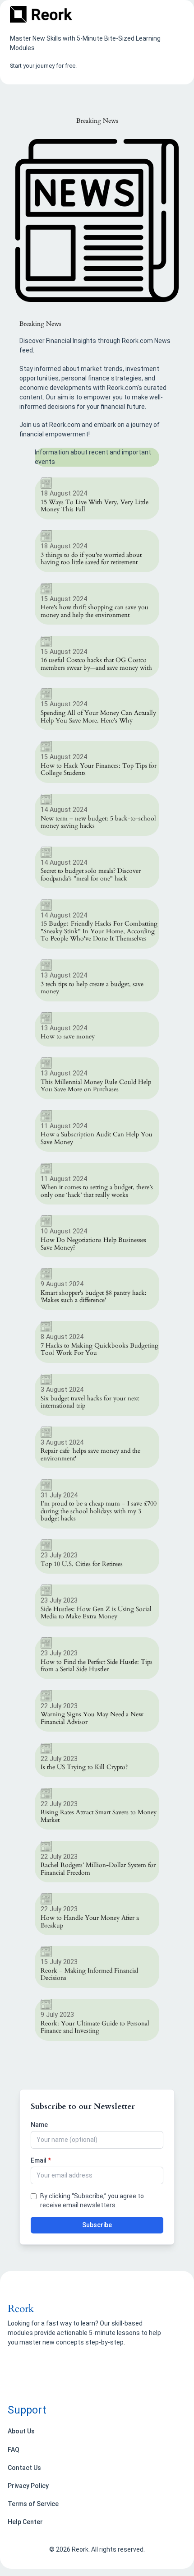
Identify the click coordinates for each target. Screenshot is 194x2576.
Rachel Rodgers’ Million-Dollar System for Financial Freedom (98, 1869)
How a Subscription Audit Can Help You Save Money (97, 1138)
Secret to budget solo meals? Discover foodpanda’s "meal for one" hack (91, 875)
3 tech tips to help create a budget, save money (92, 988)
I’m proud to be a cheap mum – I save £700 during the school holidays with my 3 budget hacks (99, 1511)
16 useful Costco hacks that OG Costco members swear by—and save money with (96, 664)
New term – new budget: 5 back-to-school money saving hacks (98, 822)
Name (39, 2125)
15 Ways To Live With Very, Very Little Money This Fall (95, 506)
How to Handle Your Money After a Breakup (90, 1922)
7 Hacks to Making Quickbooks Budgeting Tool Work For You (99, 1350)
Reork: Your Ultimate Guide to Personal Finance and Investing (95, 2027)
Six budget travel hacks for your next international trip (90, 1402)
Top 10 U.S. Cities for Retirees (82, 1564)
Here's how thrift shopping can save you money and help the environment (95, 611)
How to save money (68, 1037)
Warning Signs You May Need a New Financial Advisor (92, 1718)
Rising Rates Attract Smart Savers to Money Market (99, 1816)
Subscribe (97, 2225)
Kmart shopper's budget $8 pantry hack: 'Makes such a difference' (94, 1297)
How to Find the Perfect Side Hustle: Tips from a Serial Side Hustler (97, 1666)
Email (41, 2160)
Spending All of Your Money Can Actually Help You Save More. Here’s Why (98, 717)
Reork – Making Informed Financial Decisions (90, 1975)
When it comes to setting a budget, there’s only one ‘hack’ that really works (97, 1191)
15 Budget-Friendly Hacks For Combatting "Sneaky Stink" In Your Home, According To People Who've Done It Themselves (99, 931)
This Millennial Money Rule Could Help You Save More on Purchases (96, 1086)
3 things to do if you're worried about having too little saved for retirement (91, 559)
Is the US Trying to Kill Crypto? (84, 1768)
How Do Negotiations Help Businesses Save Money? (93, 1244)
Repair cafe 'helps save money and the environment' (90, 1455)
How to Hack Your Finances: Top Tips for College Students (99, 770)
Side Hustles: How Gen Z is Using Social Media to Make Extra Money (96, 1613)
